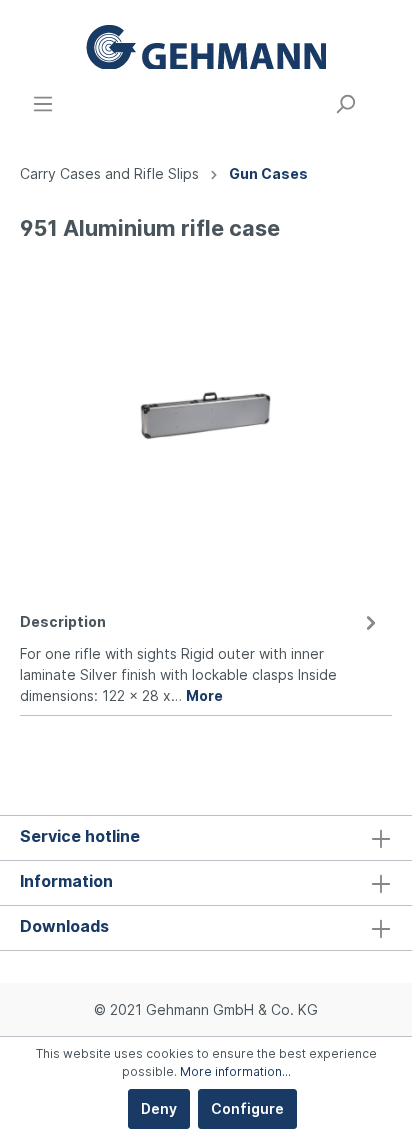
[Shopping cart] (380, 97)
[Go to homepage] (206, 46)
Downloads (64, 926)
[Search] (345, 104)
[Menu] (43, 104)
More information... (235, 1071)
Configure (247, 1108)
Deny (159, 1108)
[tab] (201, 655)
